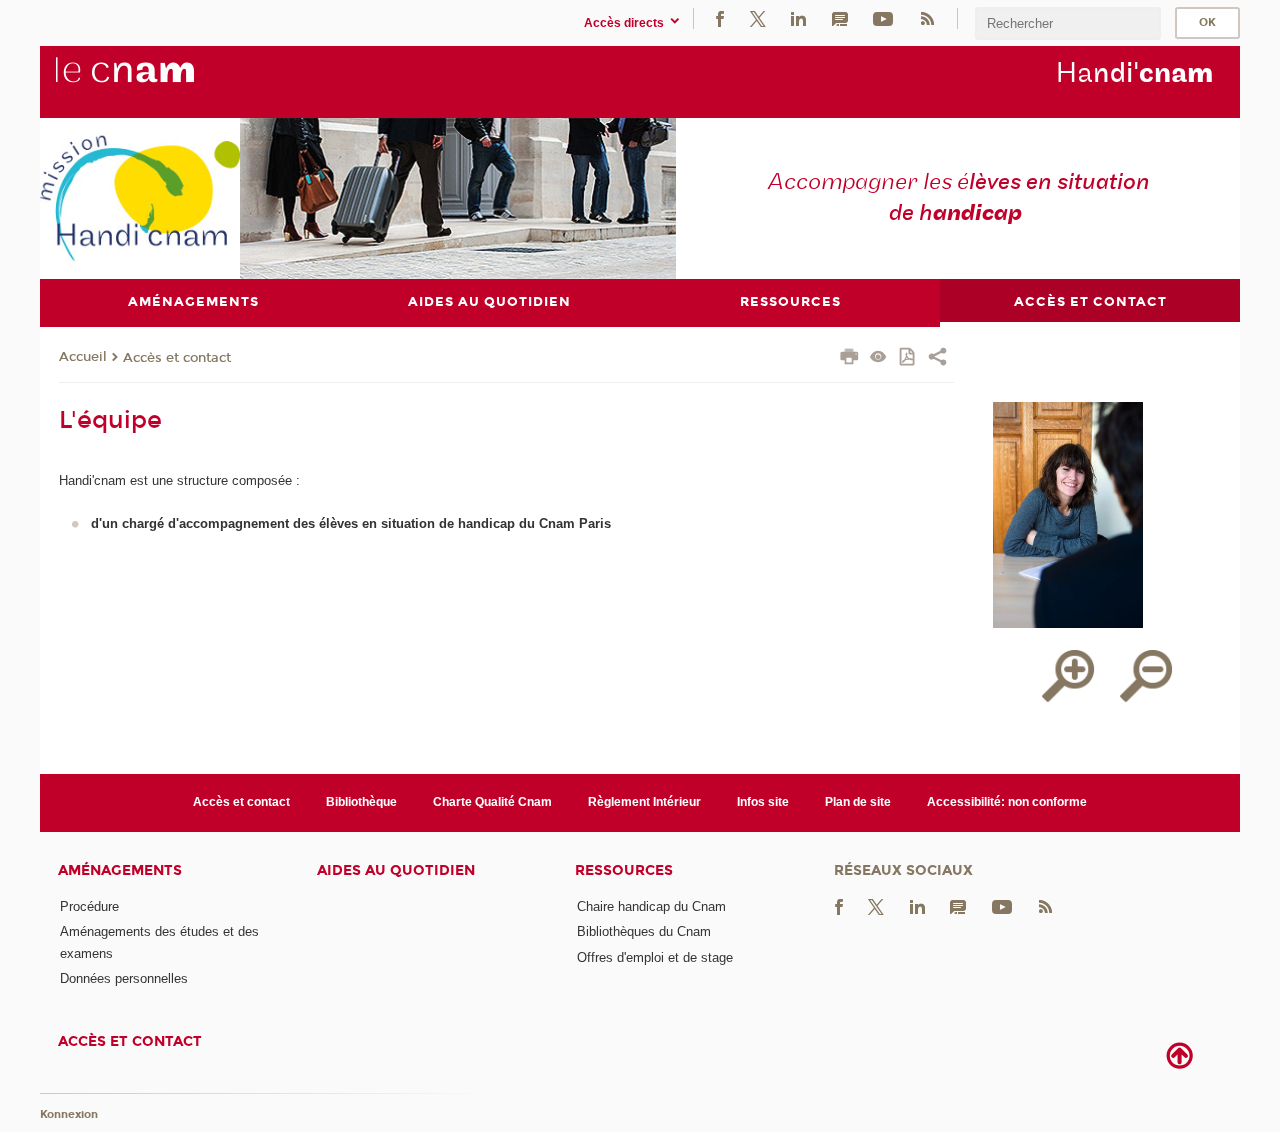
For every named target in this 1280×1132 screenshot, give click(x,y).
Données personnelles (124, 978)
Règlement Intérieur (644, 802)
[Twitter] (758, 18)
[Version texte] (878, 358)
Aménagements (120, 870)
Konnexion (69, 1114)
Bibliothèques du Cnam (644, 931)
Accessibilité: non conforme (1007, 802)
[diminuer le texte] (1146, 676)
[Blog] (840, 18)
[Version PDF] (908, 358)
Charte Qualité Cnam (492, 802)
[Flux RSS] (927, 18)
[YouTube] (883, 18)
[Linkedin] (798, 18)
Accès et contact (177, 358)
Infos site (763, 802)
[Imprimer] (849, 359)
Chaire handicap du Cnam (651, 906)
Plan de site (858, 802)
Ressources (624, 870)
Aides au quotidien (396, 870)
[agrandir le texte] (1068, 676)
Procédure (89, 906)
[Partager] (937, 359)
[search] (1068, 23)
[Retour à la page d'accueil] (158, 81)
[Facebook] (720, 18)
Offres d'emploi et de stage (655, 957)
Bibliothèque (361, 802)
